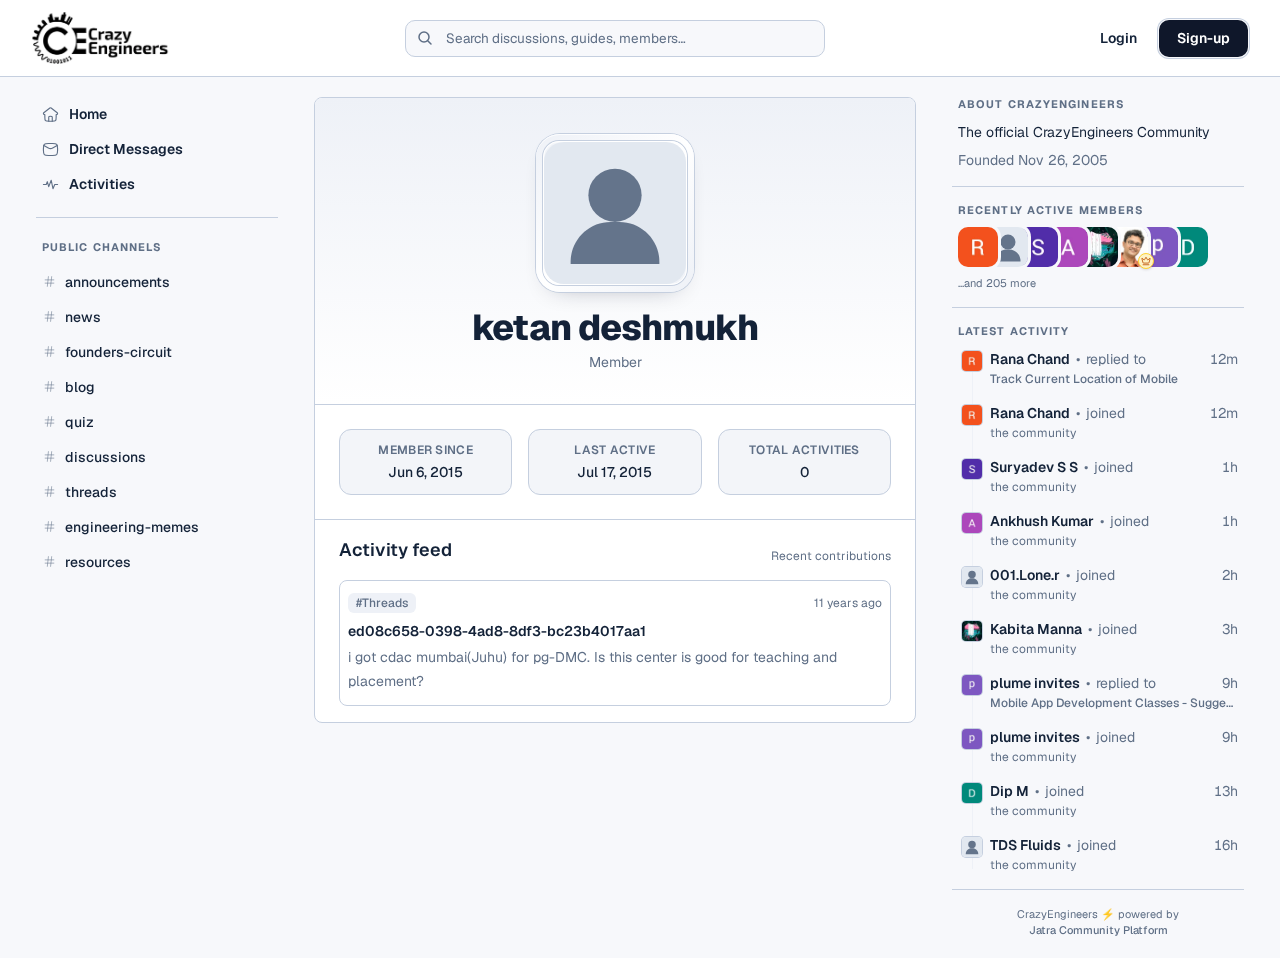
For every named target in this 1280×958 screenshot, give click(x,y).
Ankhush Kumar (1042, 521)
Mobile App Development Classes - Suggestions (1114, 703)
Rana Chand (1030, 359)
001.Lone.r (1025, 575)
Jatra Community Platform (1098, 930)
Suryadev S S (1034, 467)
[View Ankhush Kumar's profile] (1068, 247)
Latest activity (1014, 331)
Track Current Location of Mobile (1084, 379)
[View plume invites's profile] (1158, 247)
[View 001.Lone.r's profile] (1008, 247)
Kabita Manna (1036, 629)
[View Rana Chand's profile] (978, 247)
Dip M (1009, 791)
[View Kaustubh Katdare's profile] (1128, 247)
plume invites (1035, 683)
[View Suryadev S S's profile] (1038, 247)
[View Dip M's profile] (1188, 247)
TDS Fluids (1025, 845)
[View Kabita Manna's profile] (1098, 247)
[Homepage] (101, 38)
